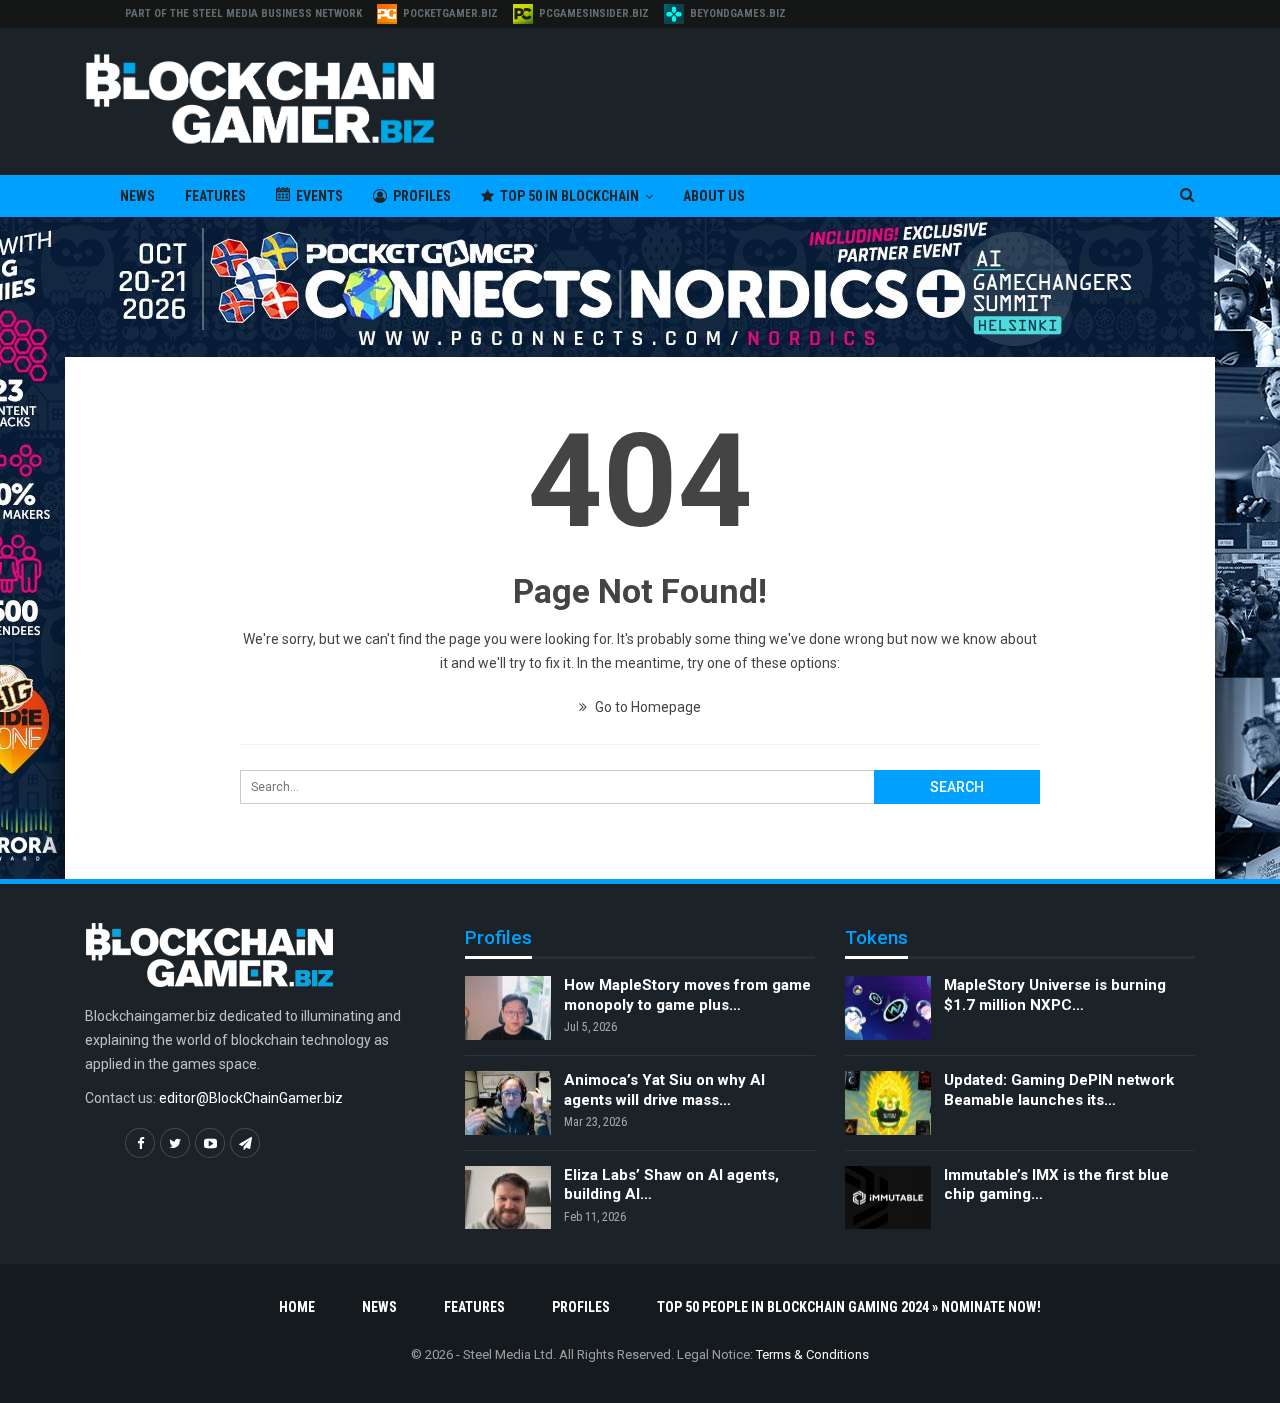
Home (297, 1307)
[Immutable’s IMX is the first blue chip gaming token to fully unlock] (888, 1198)
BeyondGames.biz (738, 13)
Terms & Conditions (812, 1354)
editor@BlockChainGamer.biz (251, 1098)
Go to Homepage (646, 707)
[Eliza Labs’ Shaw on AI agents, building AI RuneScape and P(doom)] (508, 1198)
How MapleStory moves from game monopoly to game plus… (687, 995)
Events (319, 196)
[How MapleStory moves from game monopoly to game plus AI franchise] (508, 1008)
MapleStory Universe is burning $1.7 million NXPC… (1055, 995)
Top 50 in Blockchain (569, 196)
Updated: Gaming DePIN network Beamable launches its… (1059, 1090)
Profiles (422, 196)
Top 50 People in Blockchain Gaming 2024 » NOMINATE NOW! (849, 1307)
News (137, 196)
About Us (714, 196)
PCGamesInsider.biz (594, 13)
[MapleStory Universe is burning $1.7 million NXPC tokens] (888, 1008)
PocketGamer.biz (450, 13)
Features (215, 196)
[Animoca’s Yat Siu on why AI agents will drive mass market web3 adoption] (508, 1103)
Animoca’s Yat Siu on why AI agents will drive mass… (664, 1090)
